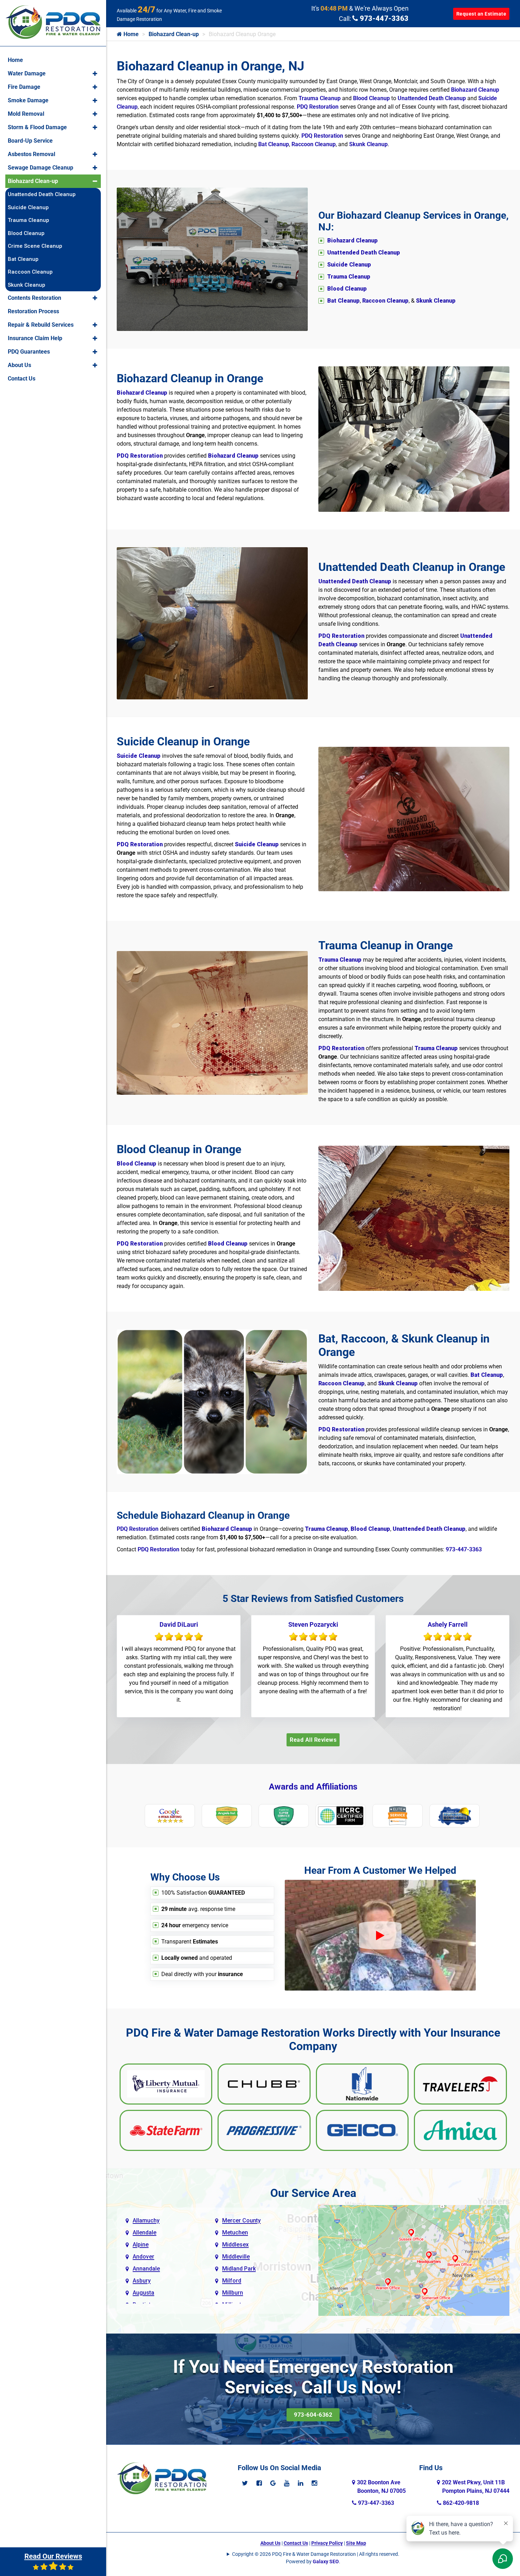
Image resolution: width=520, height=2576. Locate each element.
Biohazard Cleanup (475, 90)
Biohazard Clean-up (174, 34)
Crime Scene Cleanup (35, 246)
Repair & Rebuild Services (41, 325)
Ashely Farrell (448, 1624)
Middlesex (235, 2245)
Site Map (356, 2543)
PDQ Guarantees (29, 352)
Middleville (236, 2257)
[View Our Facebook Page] (259, 2483)
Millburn (233, 2293)
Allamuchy (146, 2220)
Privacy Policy (327, 2543)
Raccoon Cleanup (314, 144)
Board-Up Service (30, 141)
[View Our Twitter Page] (245, 2483)
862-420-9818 (460, 2503)
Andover (143, 2257)
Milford (232, 2281)
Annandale (146, 2269)
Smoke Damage (28, 100)
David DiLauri (179, 1624)
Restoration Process (33, 311)
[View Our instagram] (314, 2483)
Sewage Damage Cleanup (41, 168)
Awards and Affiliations (313, 1787)
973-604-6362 (313, 2415)
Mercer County (241, 2220)
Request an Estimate (481, 14)
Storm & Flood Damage (37, 127)
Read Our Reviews (53, 2556)
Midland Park (239, 2269)
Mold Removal (26, 114)
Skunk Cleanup (368, 144)
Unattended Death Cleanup (432, 98)
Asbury (142, 2281)
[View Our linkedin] (301, 2483)
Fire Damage (24, 87)
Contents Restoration (34, 298)
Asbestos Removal (31, 154)
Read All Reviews (313, 1740)
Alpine (141, 2245)
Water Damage (27, 73)
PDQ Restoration (318, 107)
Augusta (143, 2293)
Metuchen (235, 2232)
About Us (270, 2543)
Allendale (145, 2232)
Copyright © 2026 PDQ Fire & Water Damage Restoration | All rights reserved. (316, 2554)
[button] (95, 74)
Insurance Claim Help (35, 338)
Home (130, 34)
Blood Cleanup (371, 98)
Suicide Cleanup (28, 207)
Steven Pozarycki (313, 1624)
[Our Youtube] (287, 2483)
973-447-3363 (383, 18)
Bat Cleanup (274, 144)
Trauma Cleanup (320, 98)
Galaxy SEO (326, 2561)
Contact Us (296, 2543)
